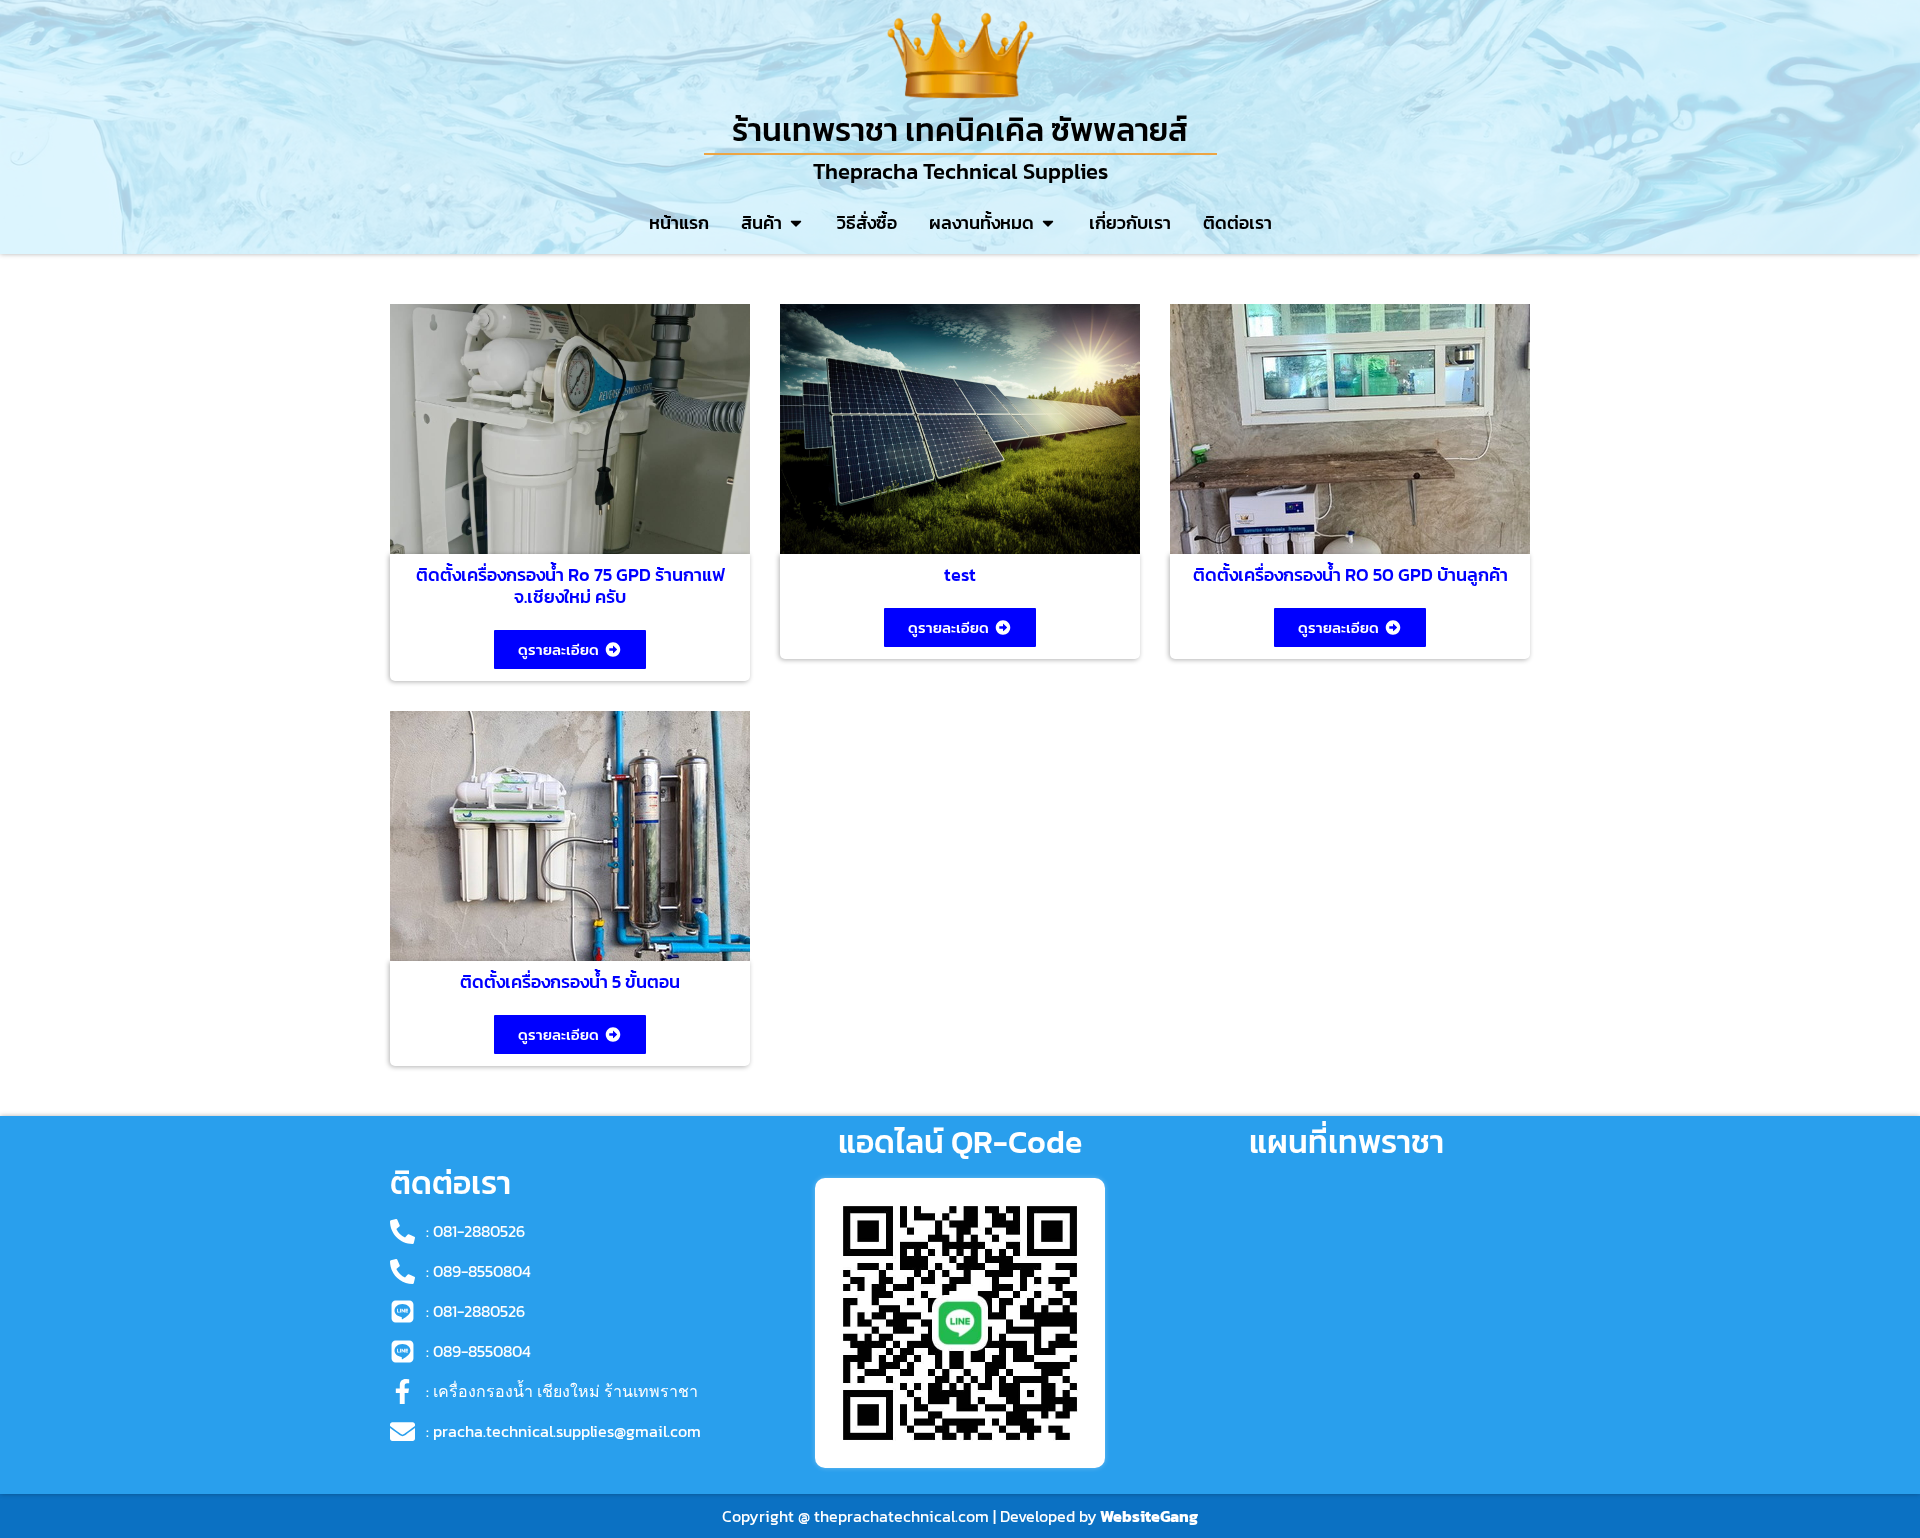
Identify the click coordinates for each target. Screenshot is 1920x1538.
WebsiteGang (1149, 1516)
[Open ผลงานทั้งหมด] (1048, 222)
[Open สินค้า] (796, 222)
